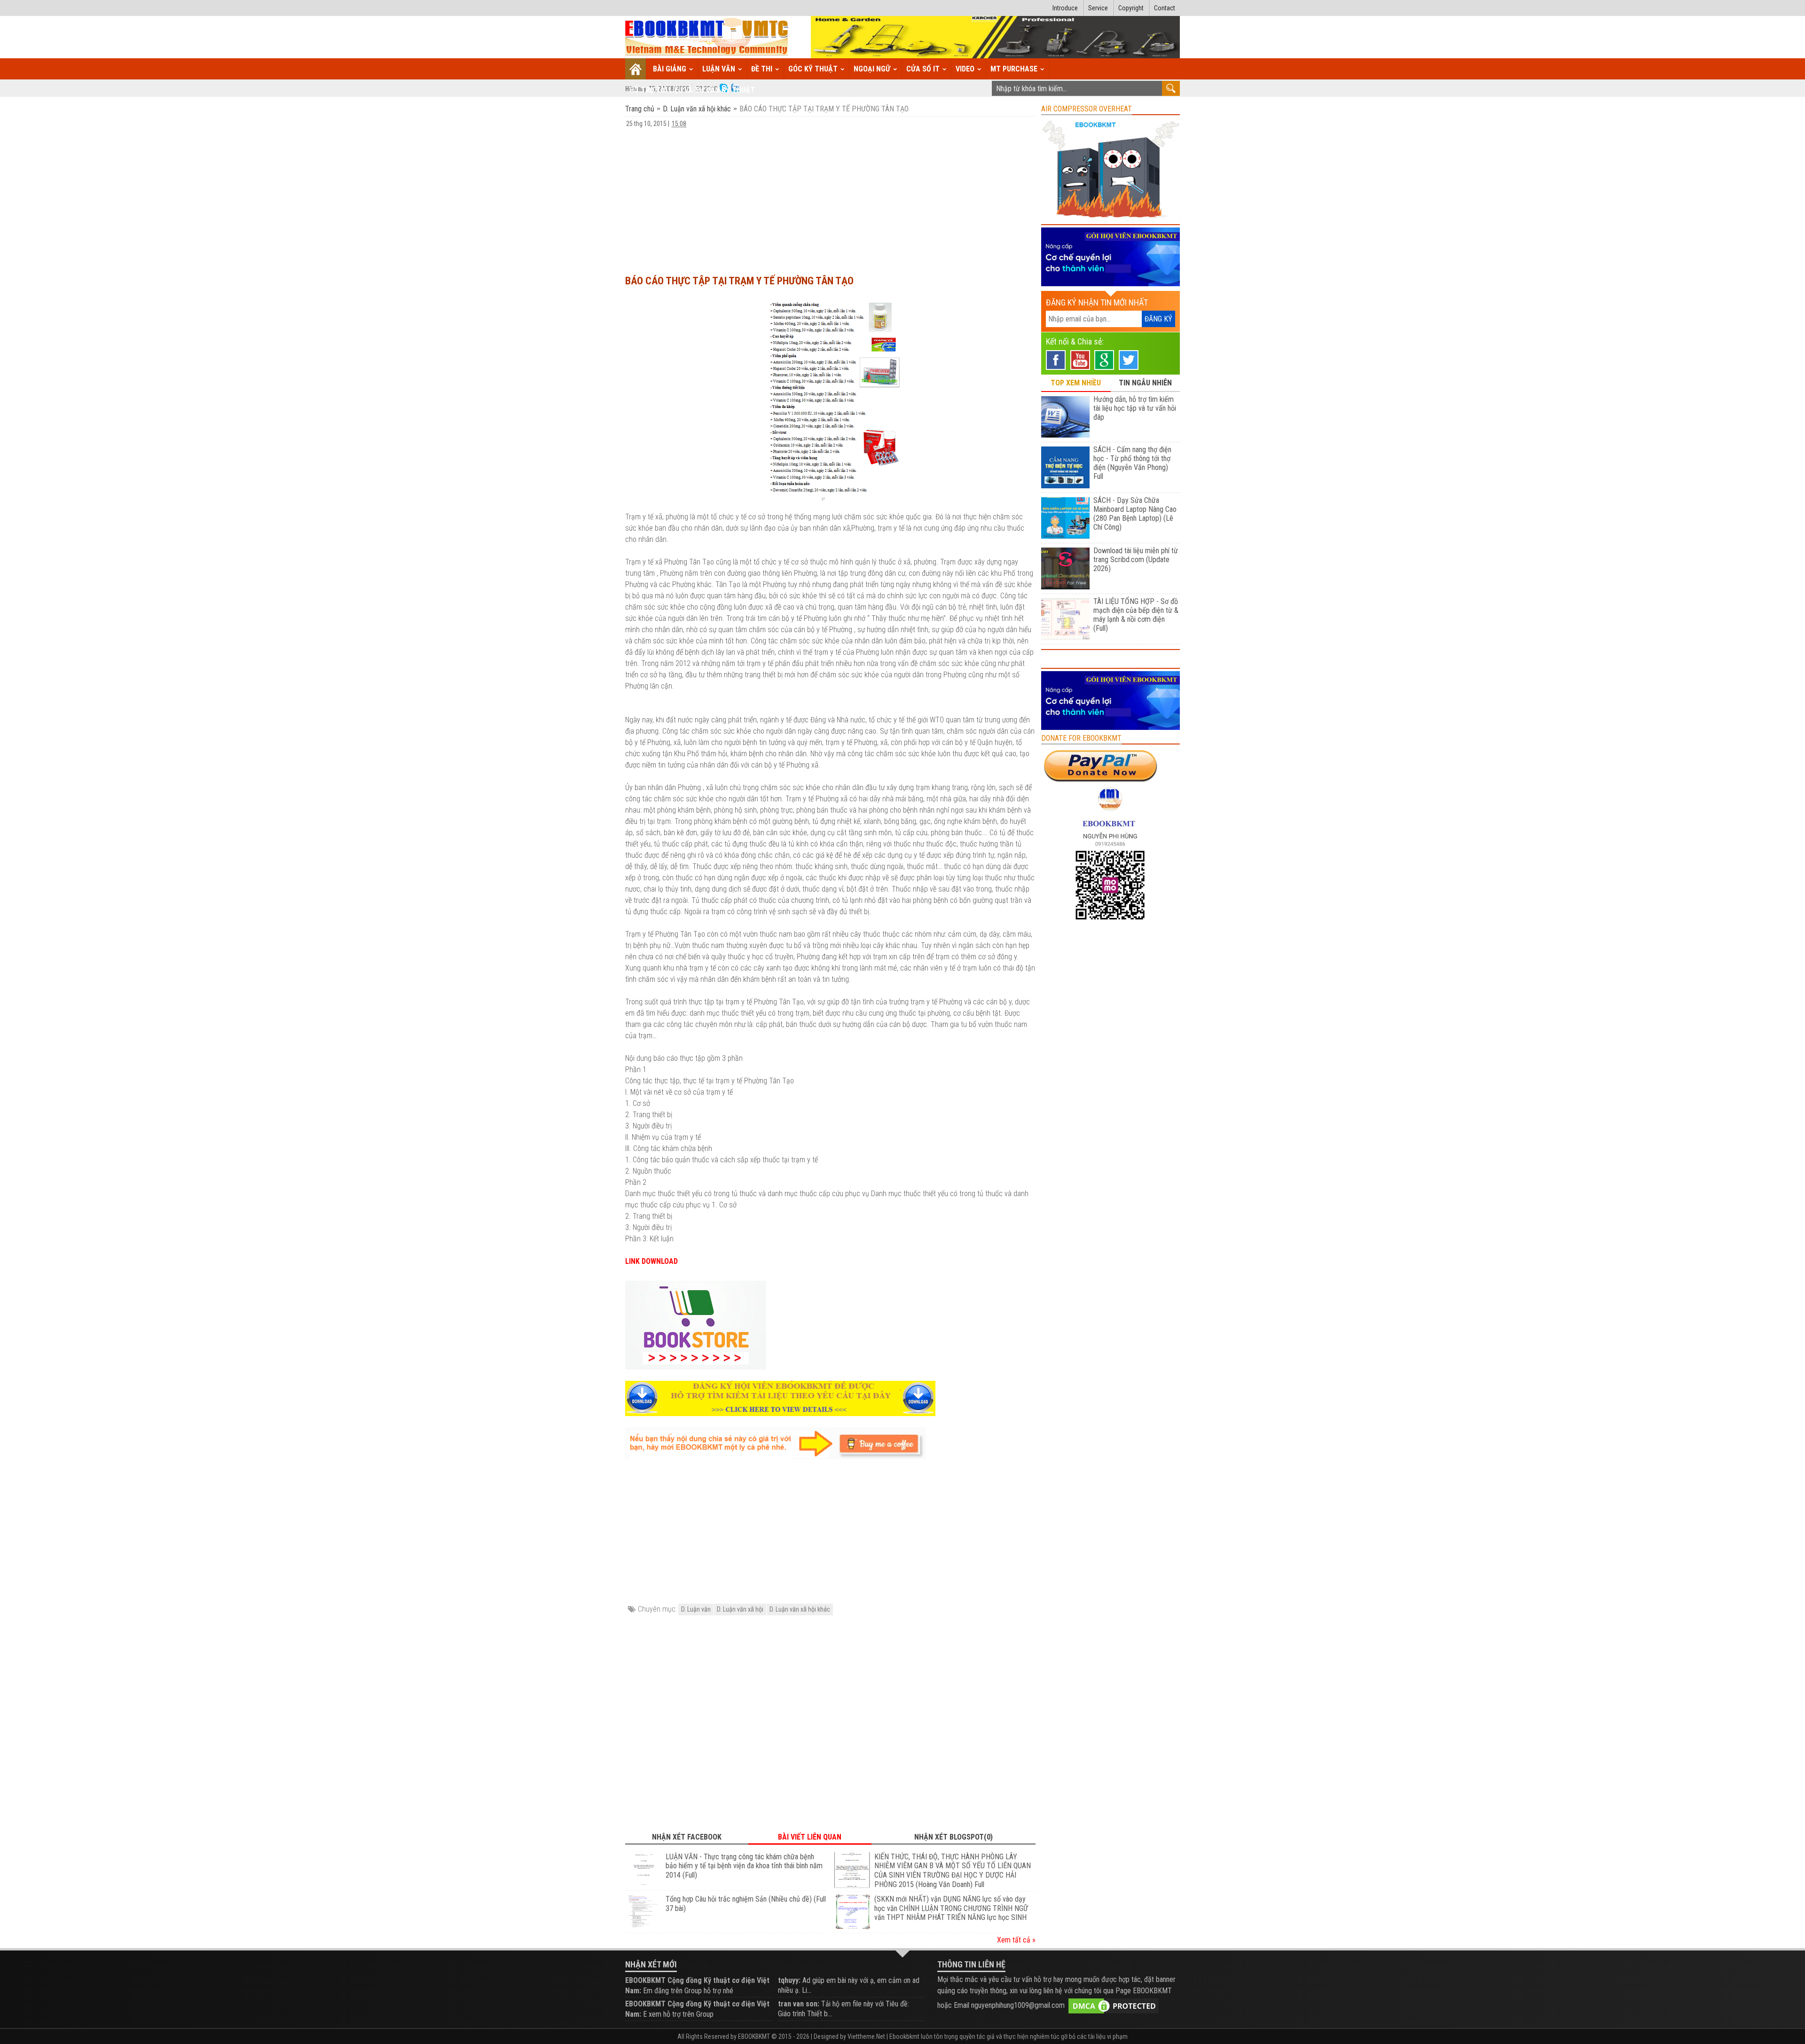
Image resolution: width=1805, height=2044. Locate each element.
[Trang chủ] (636, 69)
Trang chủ (641, 109)
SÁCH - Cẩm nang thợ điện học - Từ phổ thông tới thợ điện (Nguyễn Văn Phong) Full (1132, 463)
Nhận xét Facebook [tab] (687, 1837)
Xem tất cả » (1016, 1940)
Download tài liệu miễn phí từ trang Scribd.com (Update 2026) (1136, 560)
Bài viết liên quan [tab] (810, 1837)
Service (1098, 8)
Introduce (1065, 8)
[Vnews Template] (707, 37)
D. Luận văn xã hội (740, 1609)
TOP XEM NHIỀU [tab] (1076, 383)
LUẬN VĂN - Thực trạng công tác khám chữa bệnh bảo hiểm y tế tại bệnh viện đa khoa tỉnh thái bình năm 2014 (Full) (744, 1866)
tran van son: (799, 2004)
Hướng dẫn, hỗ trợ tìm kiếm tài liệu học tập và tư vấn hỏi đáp (1135, 408)
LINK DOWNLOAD (651, 1261)
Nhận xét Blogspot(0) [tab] (954, 1837)
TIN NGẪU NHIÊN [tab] (1145, 383)
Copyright (1131, 8)
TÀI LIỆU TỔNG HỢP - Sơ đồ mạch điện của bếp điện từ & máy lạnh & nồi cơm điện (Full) (1136, 615)
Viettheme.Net (866, 2036)
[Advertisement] (830, 197)
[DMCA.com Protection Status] (1114, 2005)
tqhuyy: (789, 1980)
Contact (1165, 8)
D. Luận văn (696, 1609)
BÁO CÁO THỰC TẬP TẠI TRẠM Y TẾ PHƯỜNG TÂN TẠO (739, 281)
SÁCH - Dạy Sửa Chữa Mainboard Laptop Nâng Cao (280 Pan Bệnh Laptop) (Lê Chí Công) (1135, 514)
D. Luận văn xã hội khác (697, 109)
